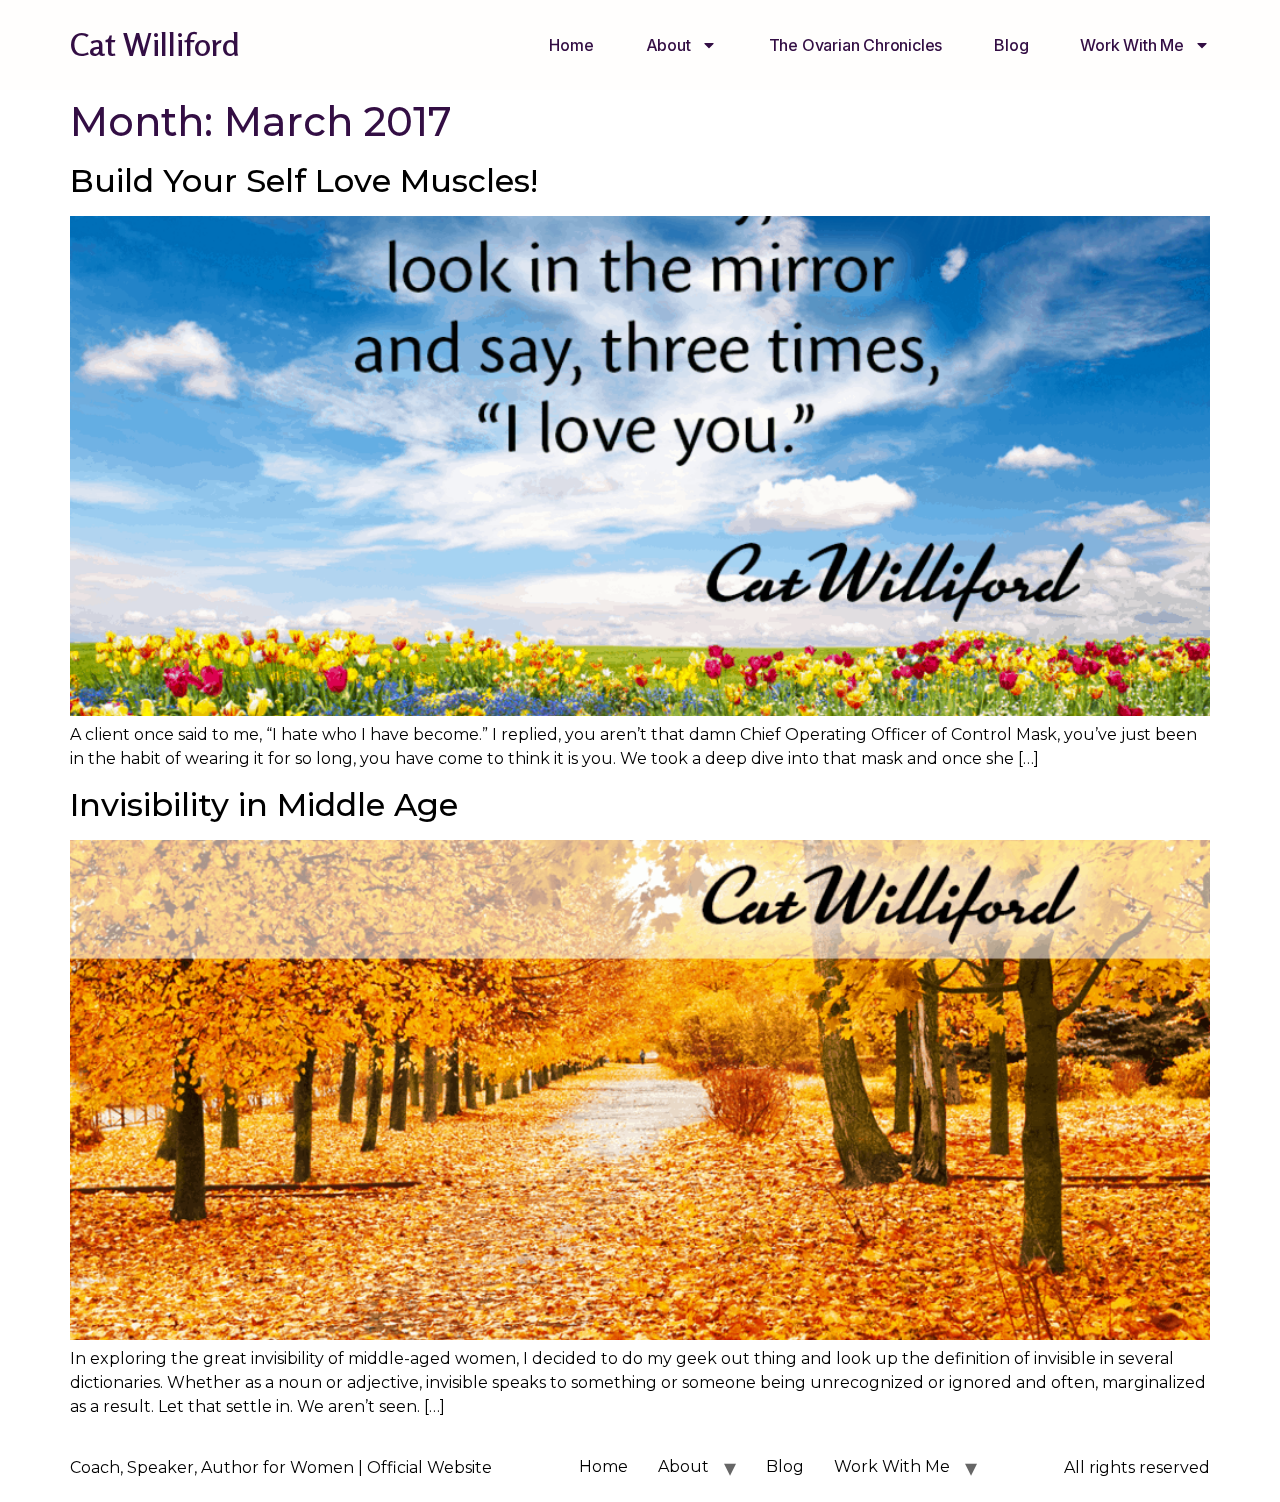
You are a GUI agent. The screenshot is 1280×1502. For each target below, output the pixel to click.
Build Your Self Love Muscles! (304, 180)
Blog (1011, 45)
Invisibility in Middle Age (264, 804)
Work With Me (1132, 45)
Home (571, 45)
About (668, 45)
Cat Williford (155, 44)
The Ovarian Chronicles (856, 45)
